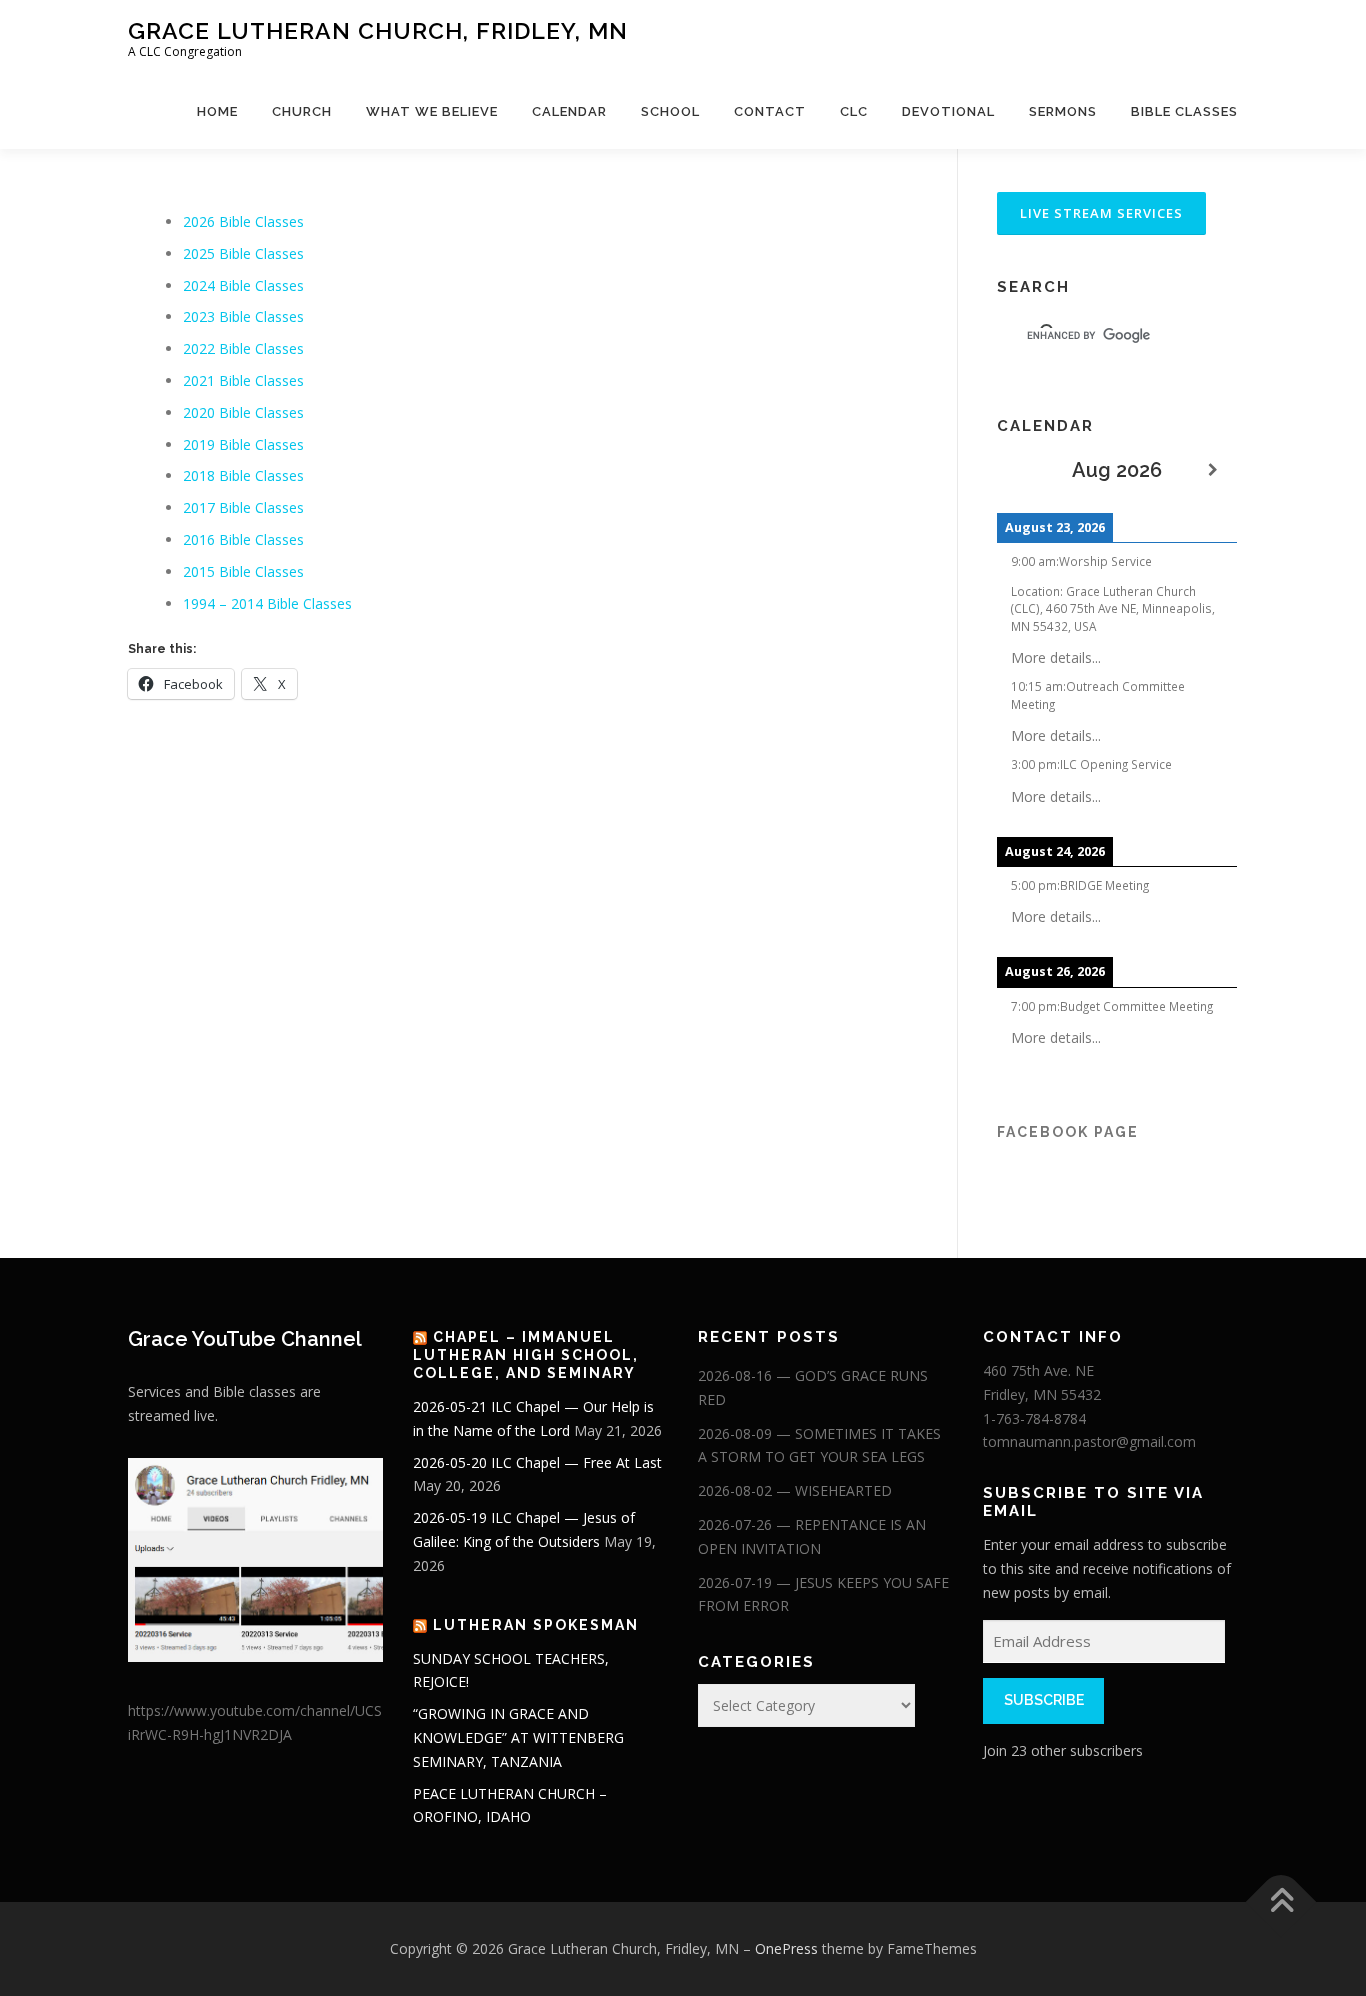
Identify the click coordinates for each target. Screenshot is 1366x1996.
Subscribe (1044, 1700)
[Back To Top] (1281, 1902)
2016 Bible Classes (243, 539)
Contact (770, 111)
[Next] (1213, 470)
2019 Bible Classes (243, 444)
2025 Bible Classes (243, 253)
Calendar (569, 111)
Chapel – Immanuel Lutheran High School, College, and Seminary (526, 1355)
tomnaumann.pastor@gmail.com (1089, 1441)
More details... (1056, 657)
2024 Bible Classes (243, 285)
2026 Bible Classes (243, 221)
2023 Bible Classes (243, 316)
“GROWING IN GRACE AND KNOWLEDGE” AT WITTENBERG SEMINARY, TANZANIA (518, 1737)
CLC (854, 111)
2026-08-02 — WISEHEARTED (795, 1490)
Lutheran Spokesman (536, 1625)
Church (302, 111)
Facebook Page (1068, 1132)
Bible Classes (1184, 111)
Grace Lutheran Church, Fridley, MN (378, 30)
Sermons (1063, 111)
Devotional (948, 111)
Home (217, 111)
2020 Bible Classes (243, 412)
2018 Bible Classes (243, 475)
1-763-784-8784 (1034, 1418)
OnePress (786, 1948)
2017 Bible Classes (243, 507)
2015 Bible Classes (243, 571)
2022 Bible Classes (243, 348)
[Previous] (1021, 470)
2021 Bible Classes (243, 380)
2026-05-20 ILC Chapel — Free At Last (537, 1462)
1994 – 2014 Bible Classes (267, 603)
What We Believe (432, 111)
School (670, 111)
